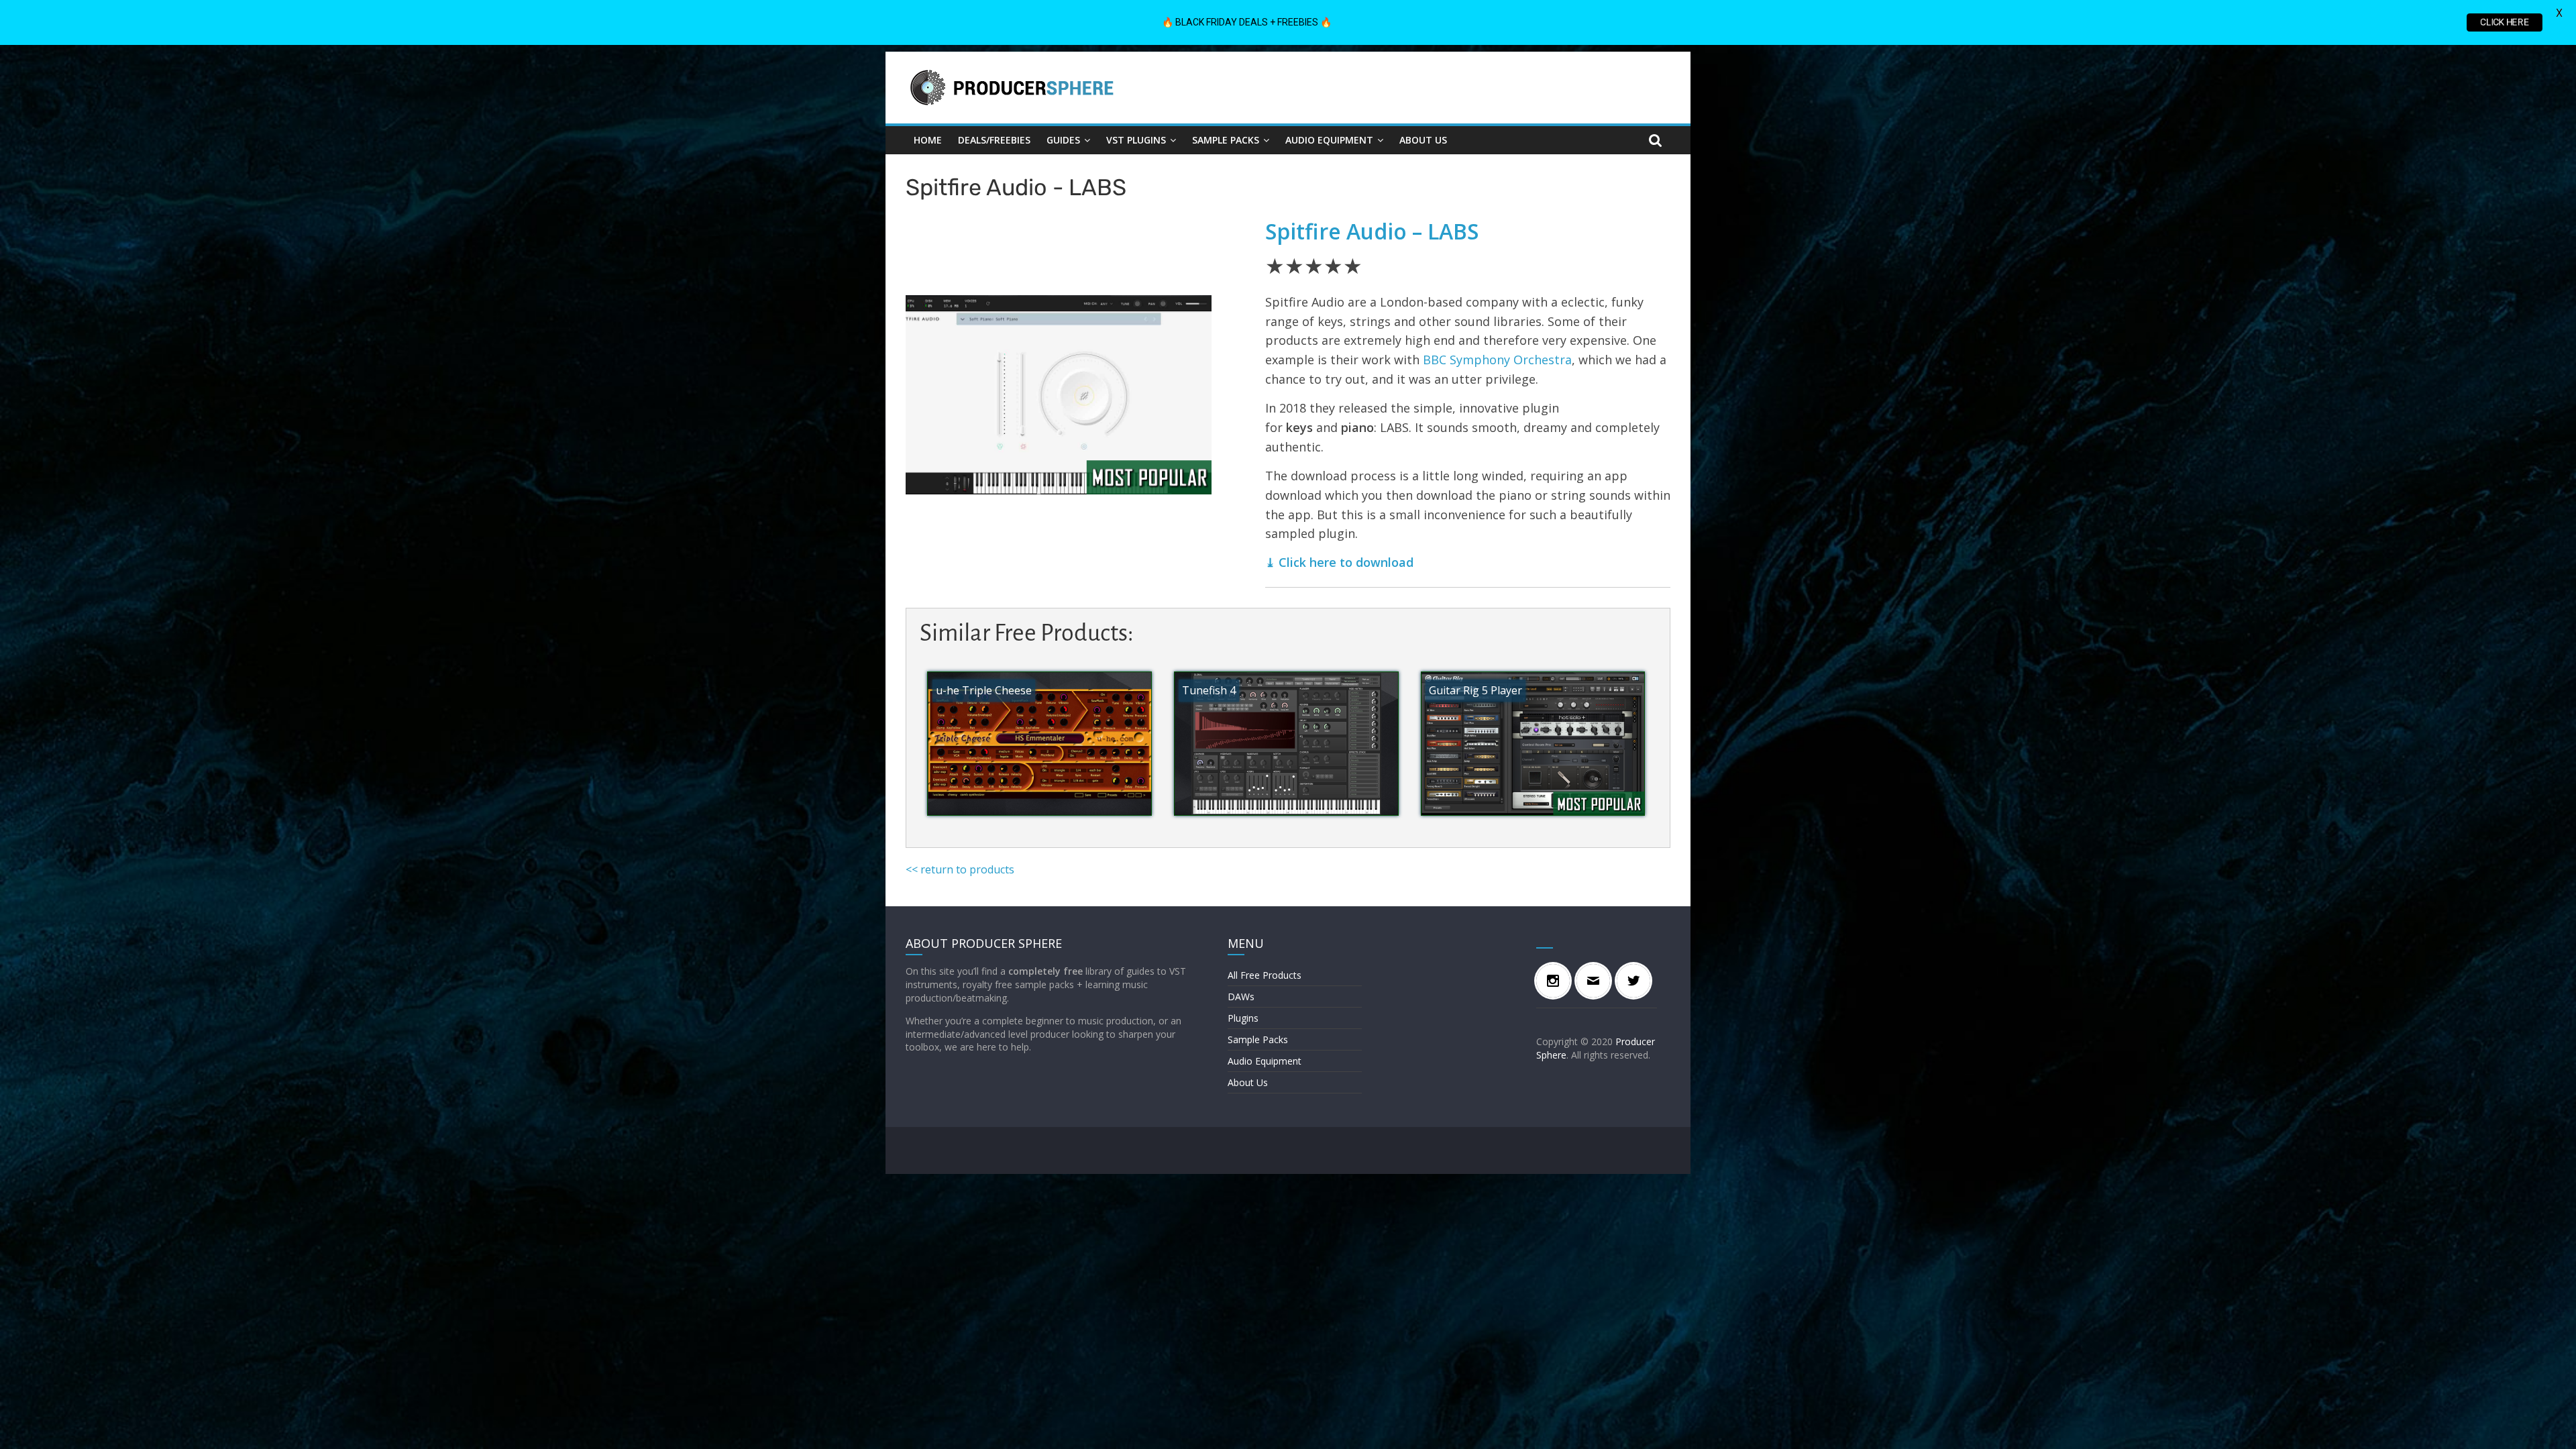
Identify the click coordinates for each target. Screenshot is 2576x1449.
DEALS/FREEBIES (994, 140)
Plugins (1243, 1018)
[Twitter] (1637, 981)
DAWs (1241, 997)
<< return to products (960, 869)
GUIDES (1063, 140)
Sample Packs (1226, 140)
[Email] (1597, 981)
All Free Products (1265, 975)
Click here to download (1346, 562)
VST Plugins (1136, 140)
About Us (1423, 140)
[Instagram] (1556, 981)
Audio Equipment (1329, 140)
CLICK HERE (2505, 22)
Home (928, 140)
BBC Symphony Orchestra (1497, 360)
